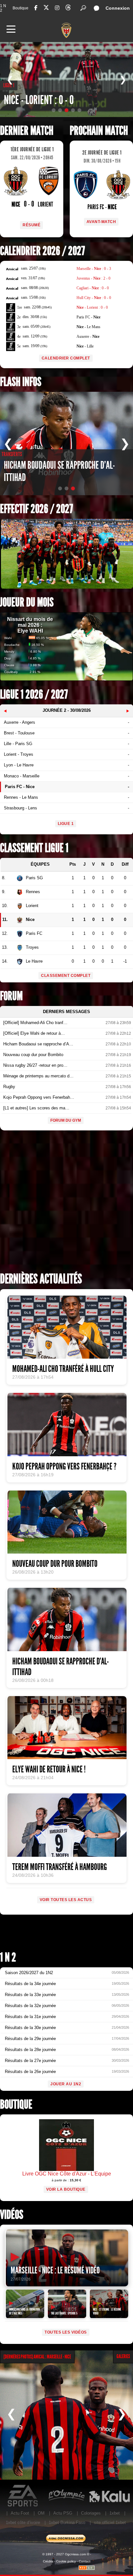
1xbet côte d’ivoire (23, 2523)
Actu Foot (20, 2513)
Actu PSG (63, 2513)
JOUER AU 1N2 (66, 2084)
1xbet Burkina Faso (67, 2523)
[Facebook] (36, 8)
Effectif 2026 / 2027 (36, 509)
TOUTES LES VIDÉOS (66, 2332)
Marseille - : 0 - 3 (94, 269)
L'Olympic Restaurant (66, 2496)
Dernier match (27, 131)
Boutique (20, 8)
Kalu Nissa (109, 2496)
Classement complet (66, 976)
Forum (11, 996)
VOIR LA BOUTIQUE (66, 2189)
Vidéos (12, 2215)
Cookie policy (66, 2561)
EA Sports (23, 2496)
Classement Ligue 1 (34, 848)
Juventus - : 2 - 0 (93, 278)
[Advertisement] (66, 1203)
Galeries (123, 2356)
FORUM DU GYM (66, 1120)
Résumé (31, 225)
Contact (85, 2561)
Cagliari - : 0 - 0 (93, 288)
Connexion (118, 8)
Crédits (48, 2561)
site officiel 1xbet (110, 2523)
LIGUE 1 (66, 824)
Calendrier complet (66, 358)
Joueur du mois (27, 602)
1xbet (115, 2513)
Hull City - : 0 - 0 (94, 298)
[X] (46, 9)
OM (41, 2513)
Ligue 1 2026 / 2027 (34, 695)
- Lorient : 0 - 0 (92, 307)
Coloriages (91, 2513)
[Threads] (68, 9)
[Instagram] (57, 8)
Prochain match (99, 131)
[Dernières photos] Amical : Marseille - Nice (37, 2357)
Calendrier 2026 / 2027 (42, 251)
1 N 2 (3, 8)
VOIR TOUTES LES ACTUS (66, 1900)
